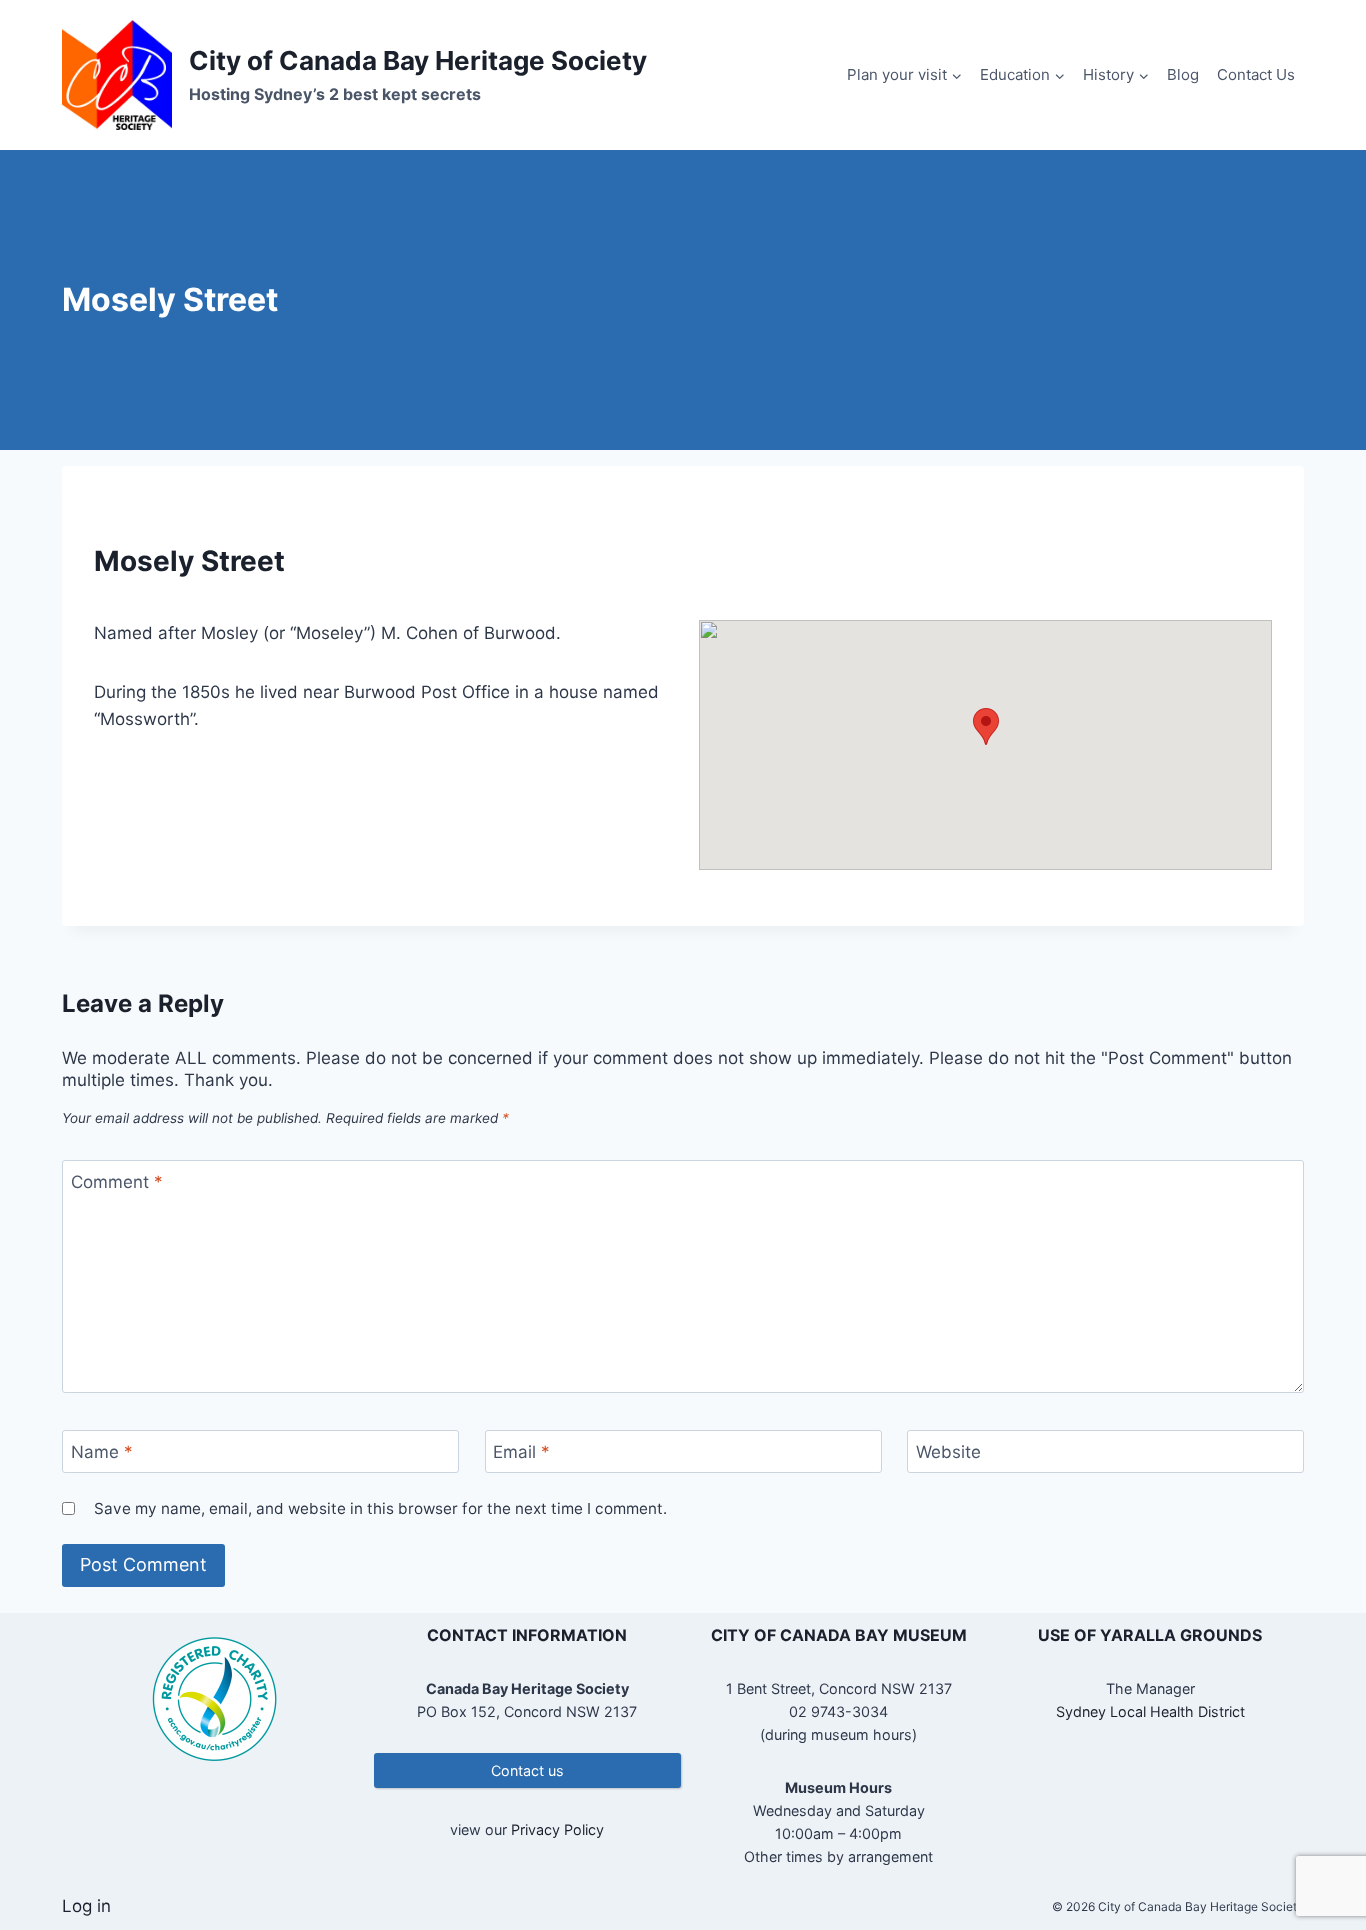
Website (948, 1452)
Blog (1183, 74)
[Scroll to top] (1315, 1849)
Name (102, 1452)
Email (521, 1452)
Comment (117, 1182)
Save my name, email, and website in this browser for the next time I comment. (380, 1508)
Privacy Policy (557, 1829)
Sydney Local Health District (1150, 1711)
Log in (86, 1906)
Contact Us (1256, 74)
